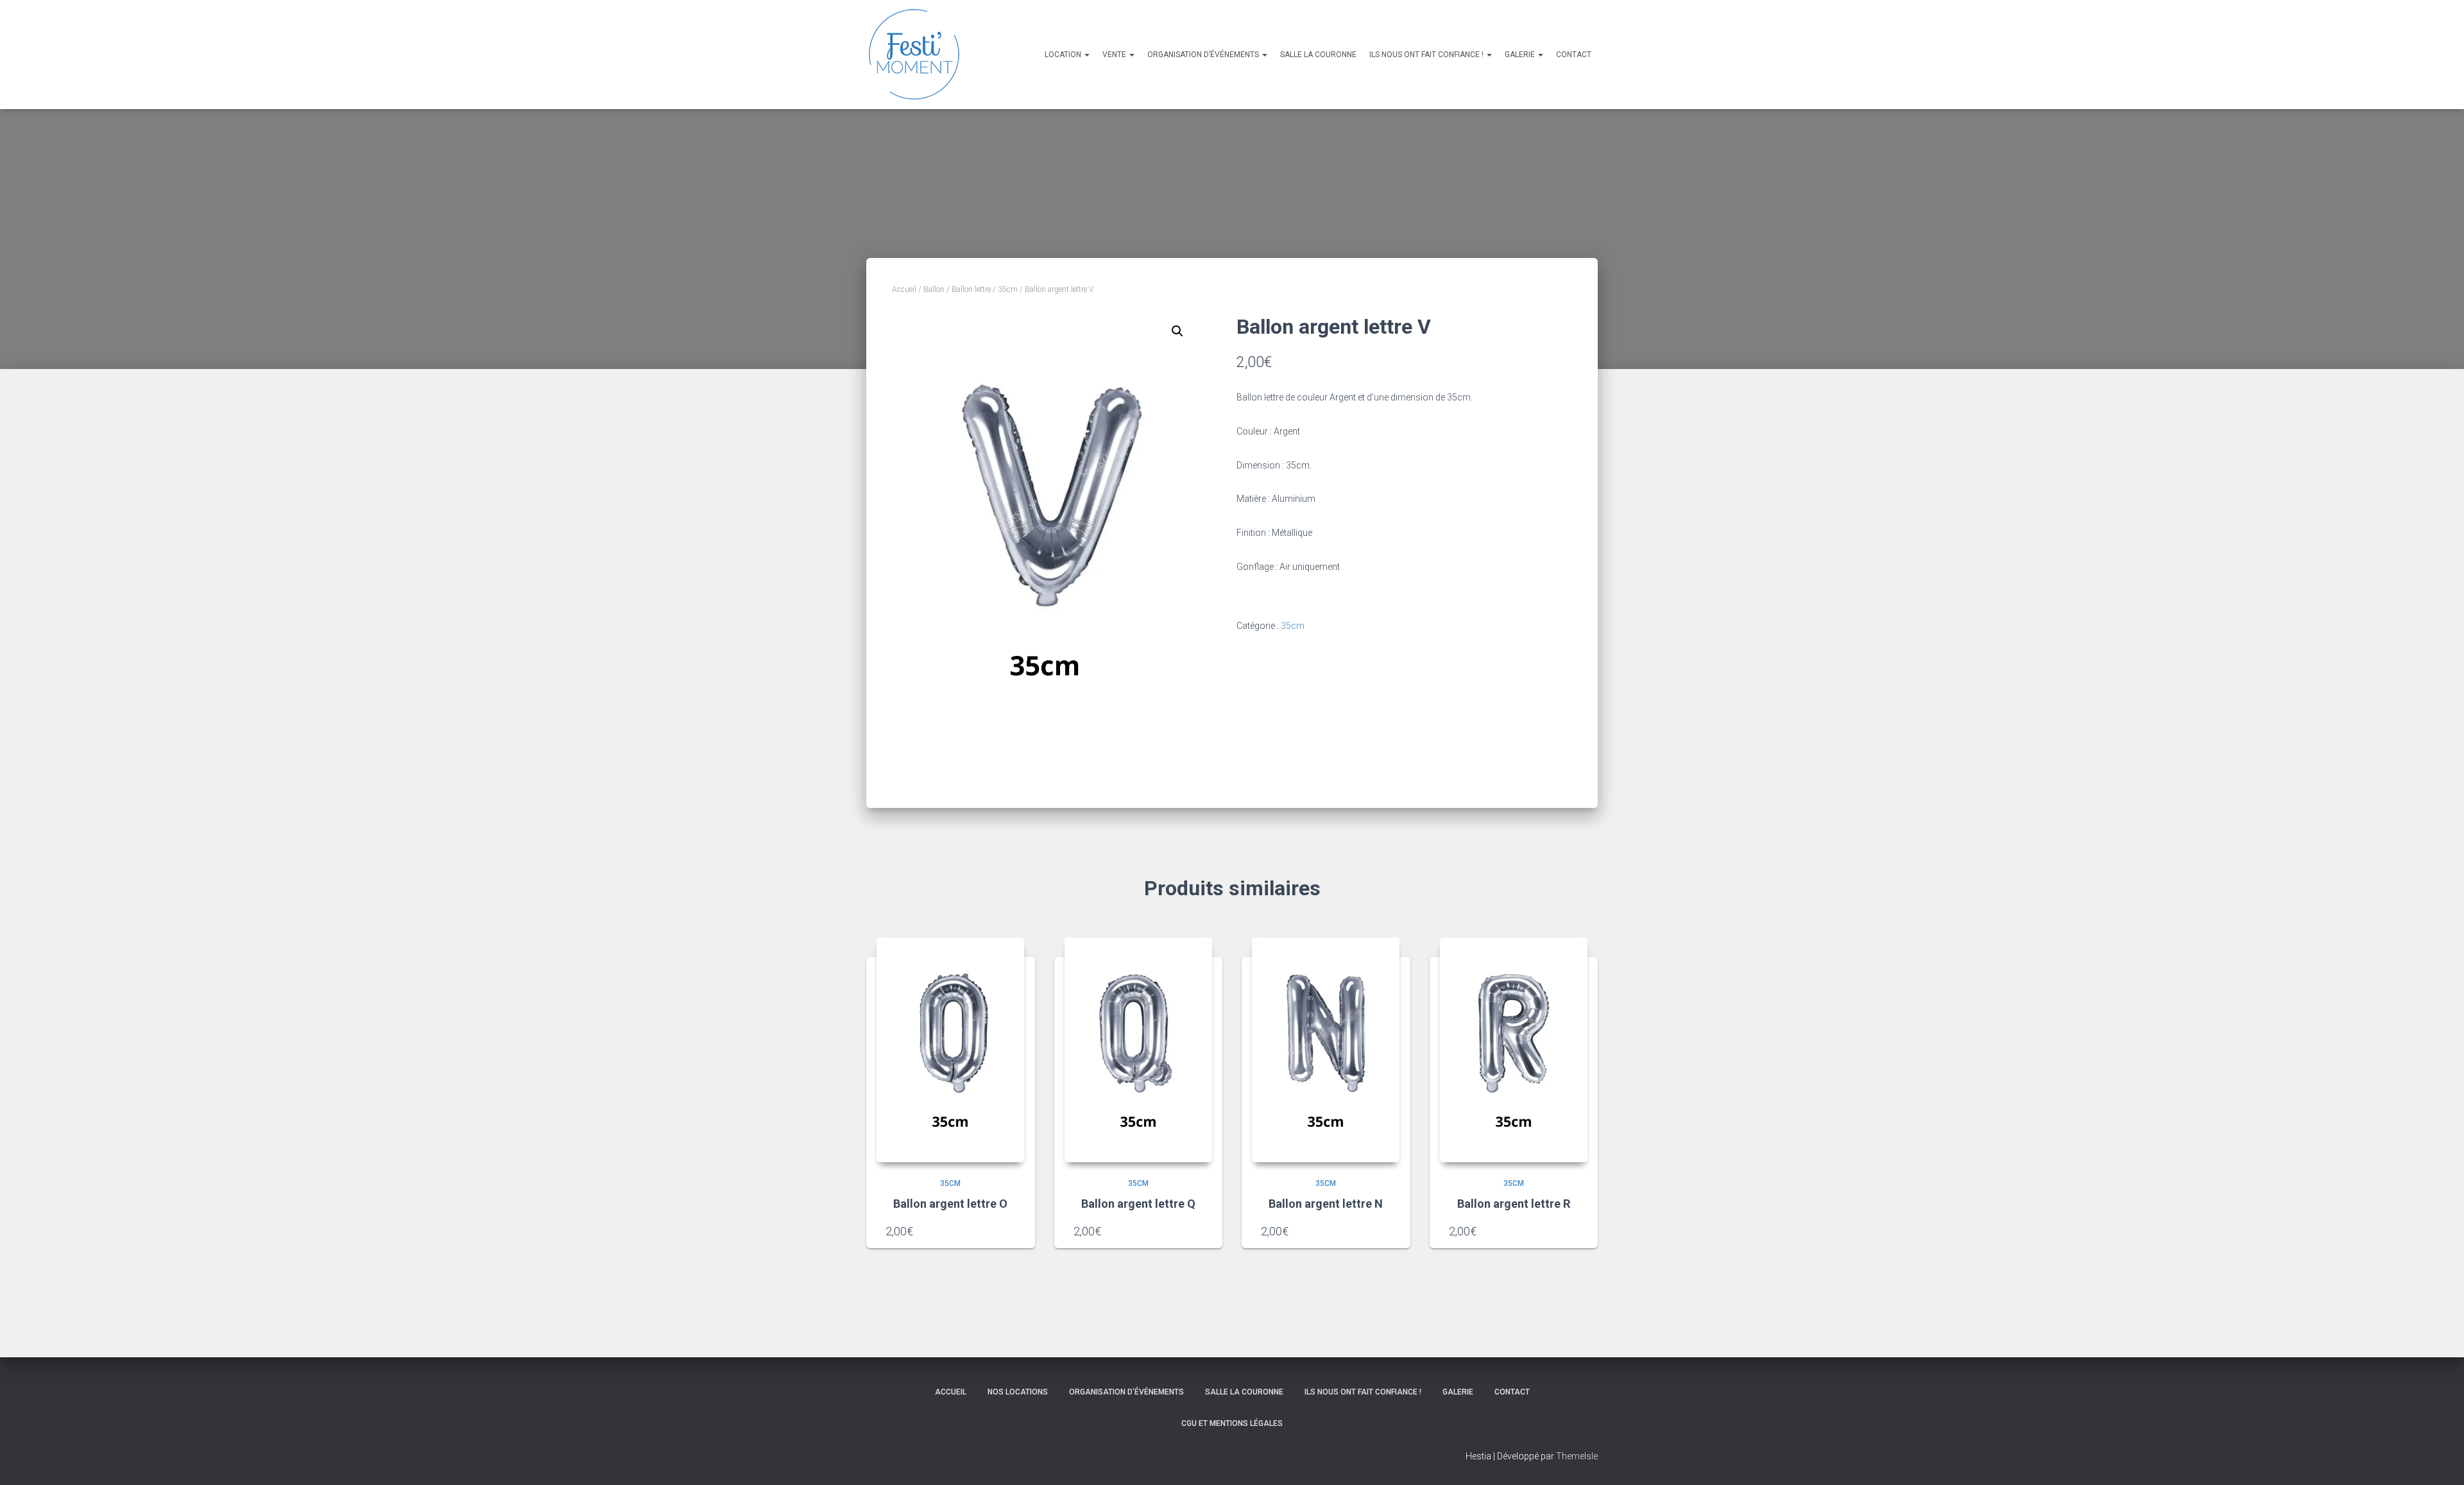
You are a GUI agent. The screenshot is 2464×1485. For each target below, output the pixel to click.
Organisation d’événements (1204, 55)
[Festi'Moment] (914, 55)
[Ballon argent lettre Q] (1138, 1050)
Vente (1115, 55)
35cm (1008, 289)
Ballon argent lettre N (1326, 1204)
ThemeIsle (1577, 1456)
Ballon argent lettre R (1514, 1204)
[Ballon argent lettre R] (1514, 1050)
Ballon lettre (971, 289)
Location (1064, 55)
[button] (1177, 331)
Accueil (904, 289)
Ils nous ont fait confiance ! (1427, 55)
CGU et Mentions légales (1232, 1423)
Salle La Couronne (1318, 55)
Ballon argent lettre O (950, 1204)
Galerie (1521, 55)
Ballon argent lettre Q (1138, 1204)
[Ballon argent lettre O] (950, 1050)
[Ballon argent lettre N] (1326, 1050)
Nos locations (1018, 1392)
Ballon (934, 289)
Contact (1574, 55)
